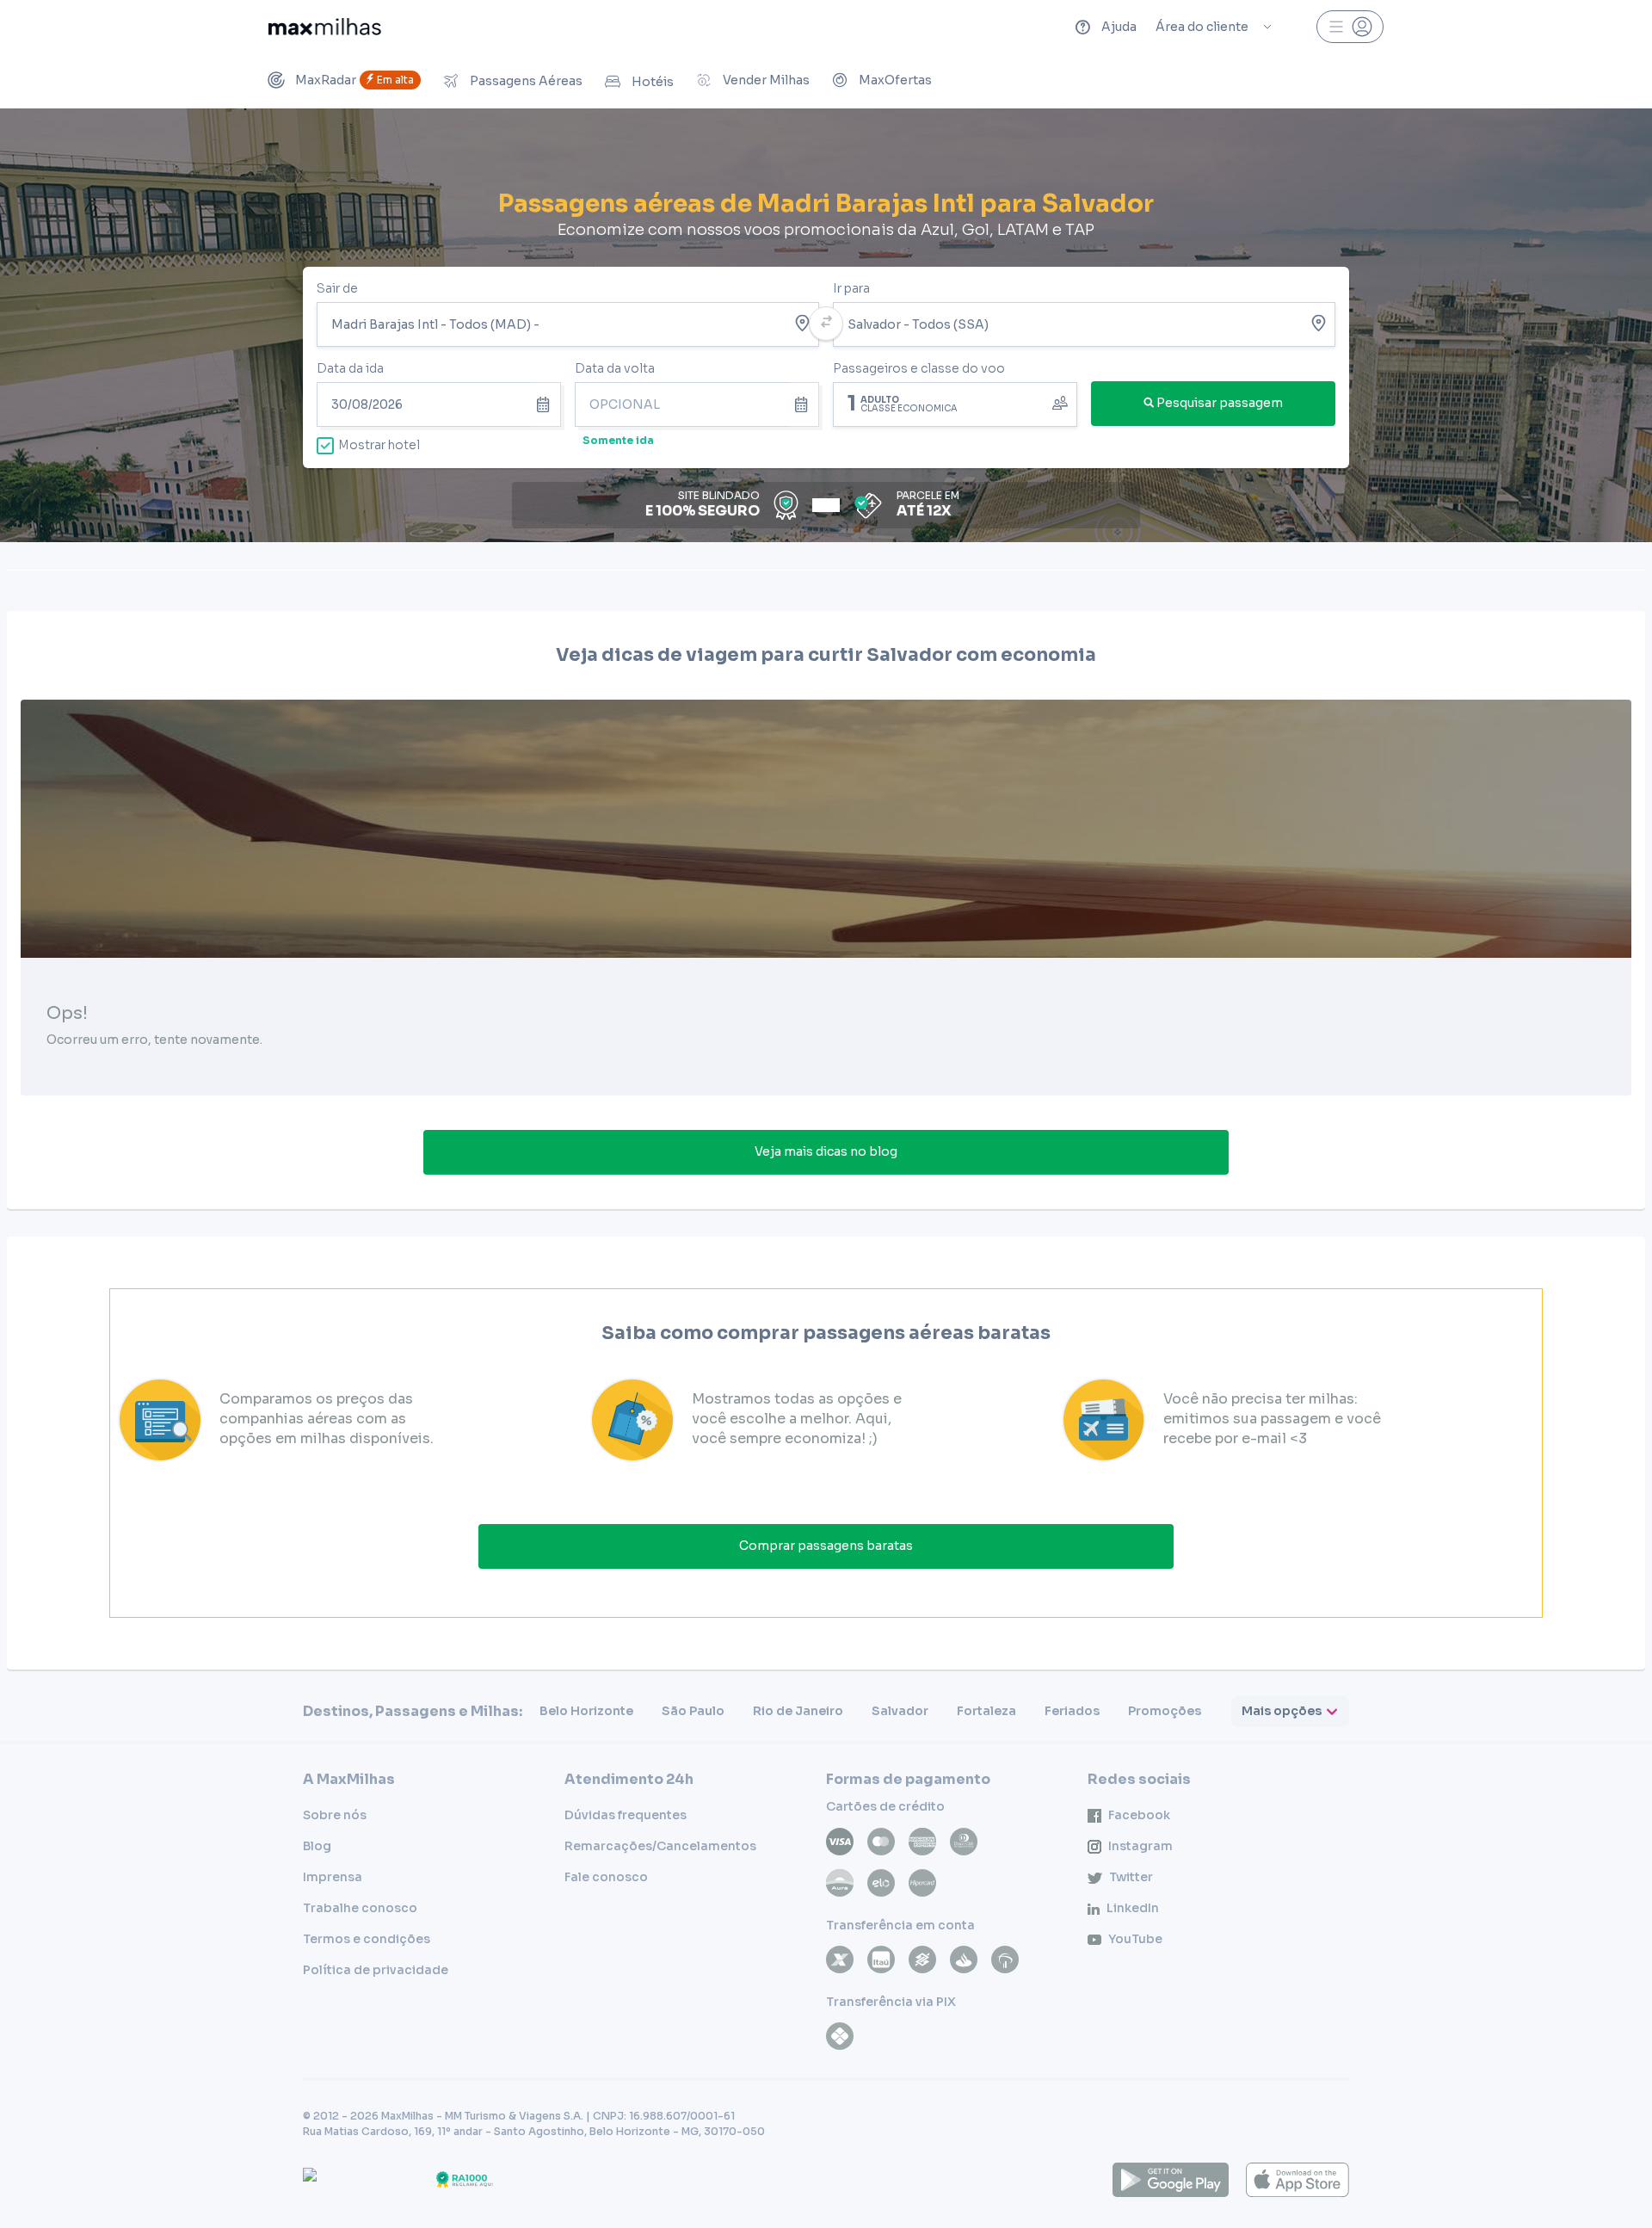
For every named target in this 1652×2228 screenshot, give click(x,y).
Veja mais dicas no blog (826, 1151)
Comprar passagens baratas (826, 1546)
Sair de (337, 288)
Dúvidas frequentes (626, 1815)
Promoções (1165, 1711)
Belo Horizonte (586, 1711)
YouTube (1135, 1939)
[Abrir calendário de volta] (804, 404)
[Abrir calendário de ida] (546, 404)
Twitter (1131, 1877)
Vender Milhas (766, 80)
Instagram (1140, 1846)
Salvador (900, 1711)
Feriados (1072, 1711)
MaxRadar (354, 80)
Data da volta (615, 368)
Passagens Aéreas (526, 81)
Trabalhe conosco (360, 1908)
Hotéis (653, 82)
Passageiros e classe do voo (919, 368)
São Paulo (693, 1711)
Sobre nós (335, 1815)
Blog (317, 1846)
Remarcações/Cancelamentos (660, 1846)
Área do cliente (1202, 27)
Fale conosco (606, 1877)
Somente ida (618, 440)
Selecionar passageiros (955, 403)
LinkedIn (1133, 1908)
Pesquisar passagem (1220, 403)
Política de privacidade (376, 1970)
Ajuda (1119, 27)
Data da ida (350, 368)
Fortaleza (986, 1711)
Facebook (1139, 1815)
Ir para (851, 288)
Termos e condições (367, 1939)
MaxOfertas (895, 80)
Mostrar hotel (379, 445)
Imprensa (333, 1877)
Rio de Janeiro (798, 1711)
